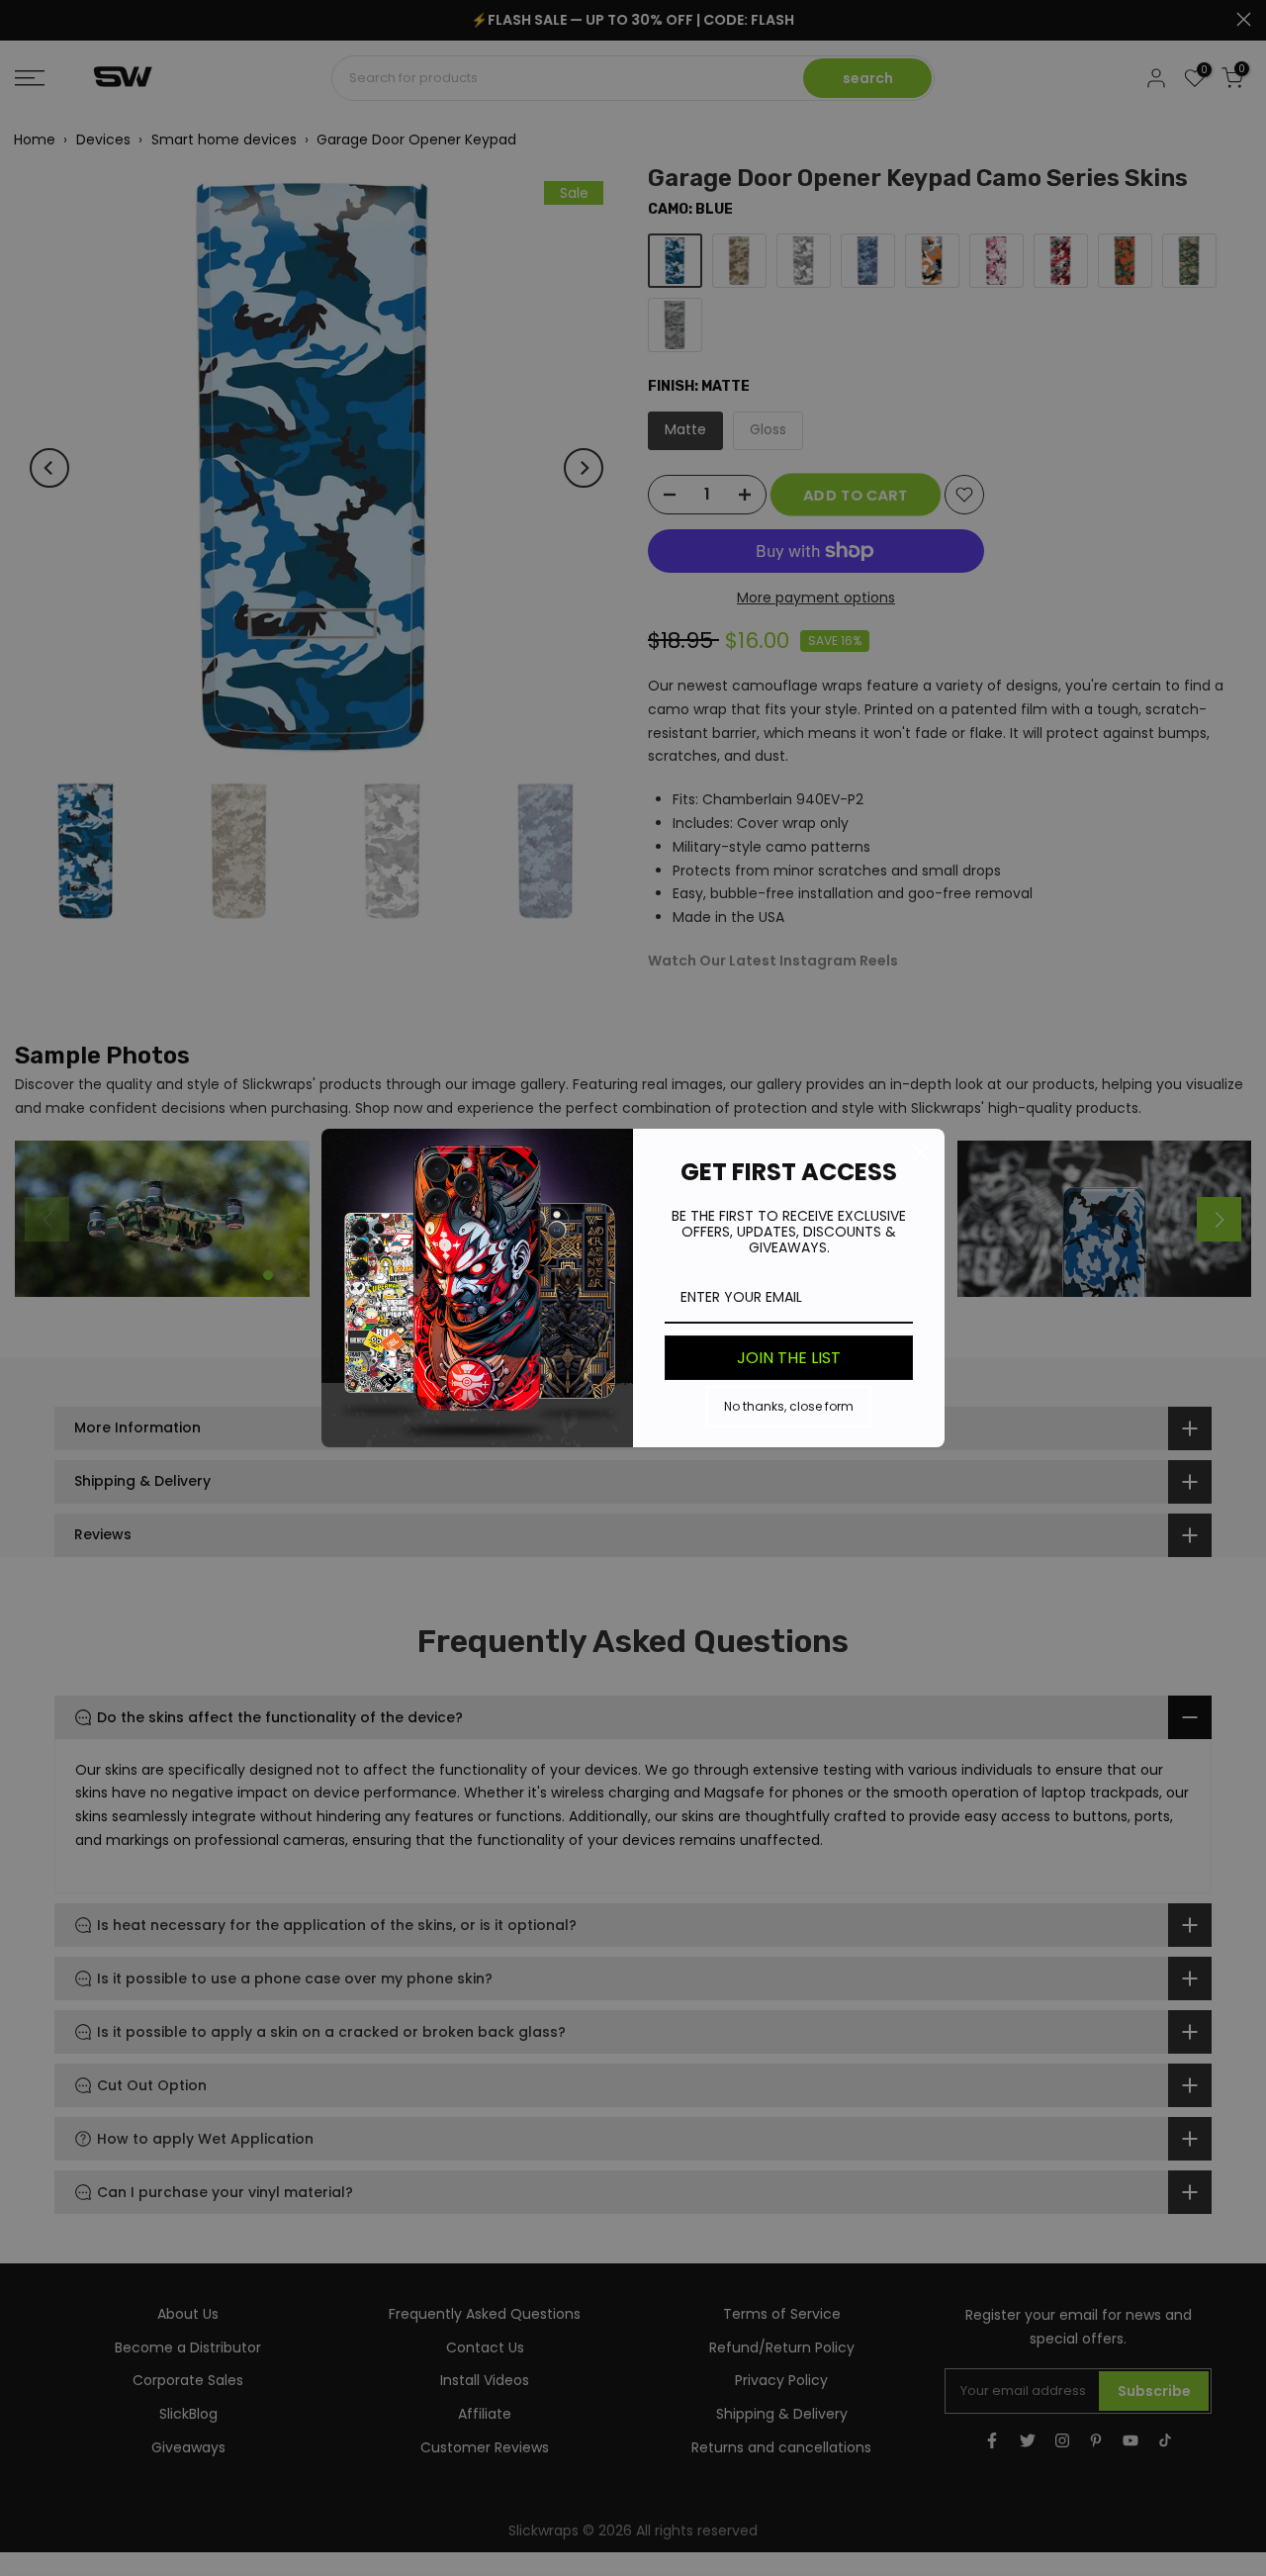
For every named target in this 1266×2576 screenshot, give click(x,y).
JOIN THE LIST (789, 1358)
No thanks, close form (789, 1406)
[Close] (921, 1152)
